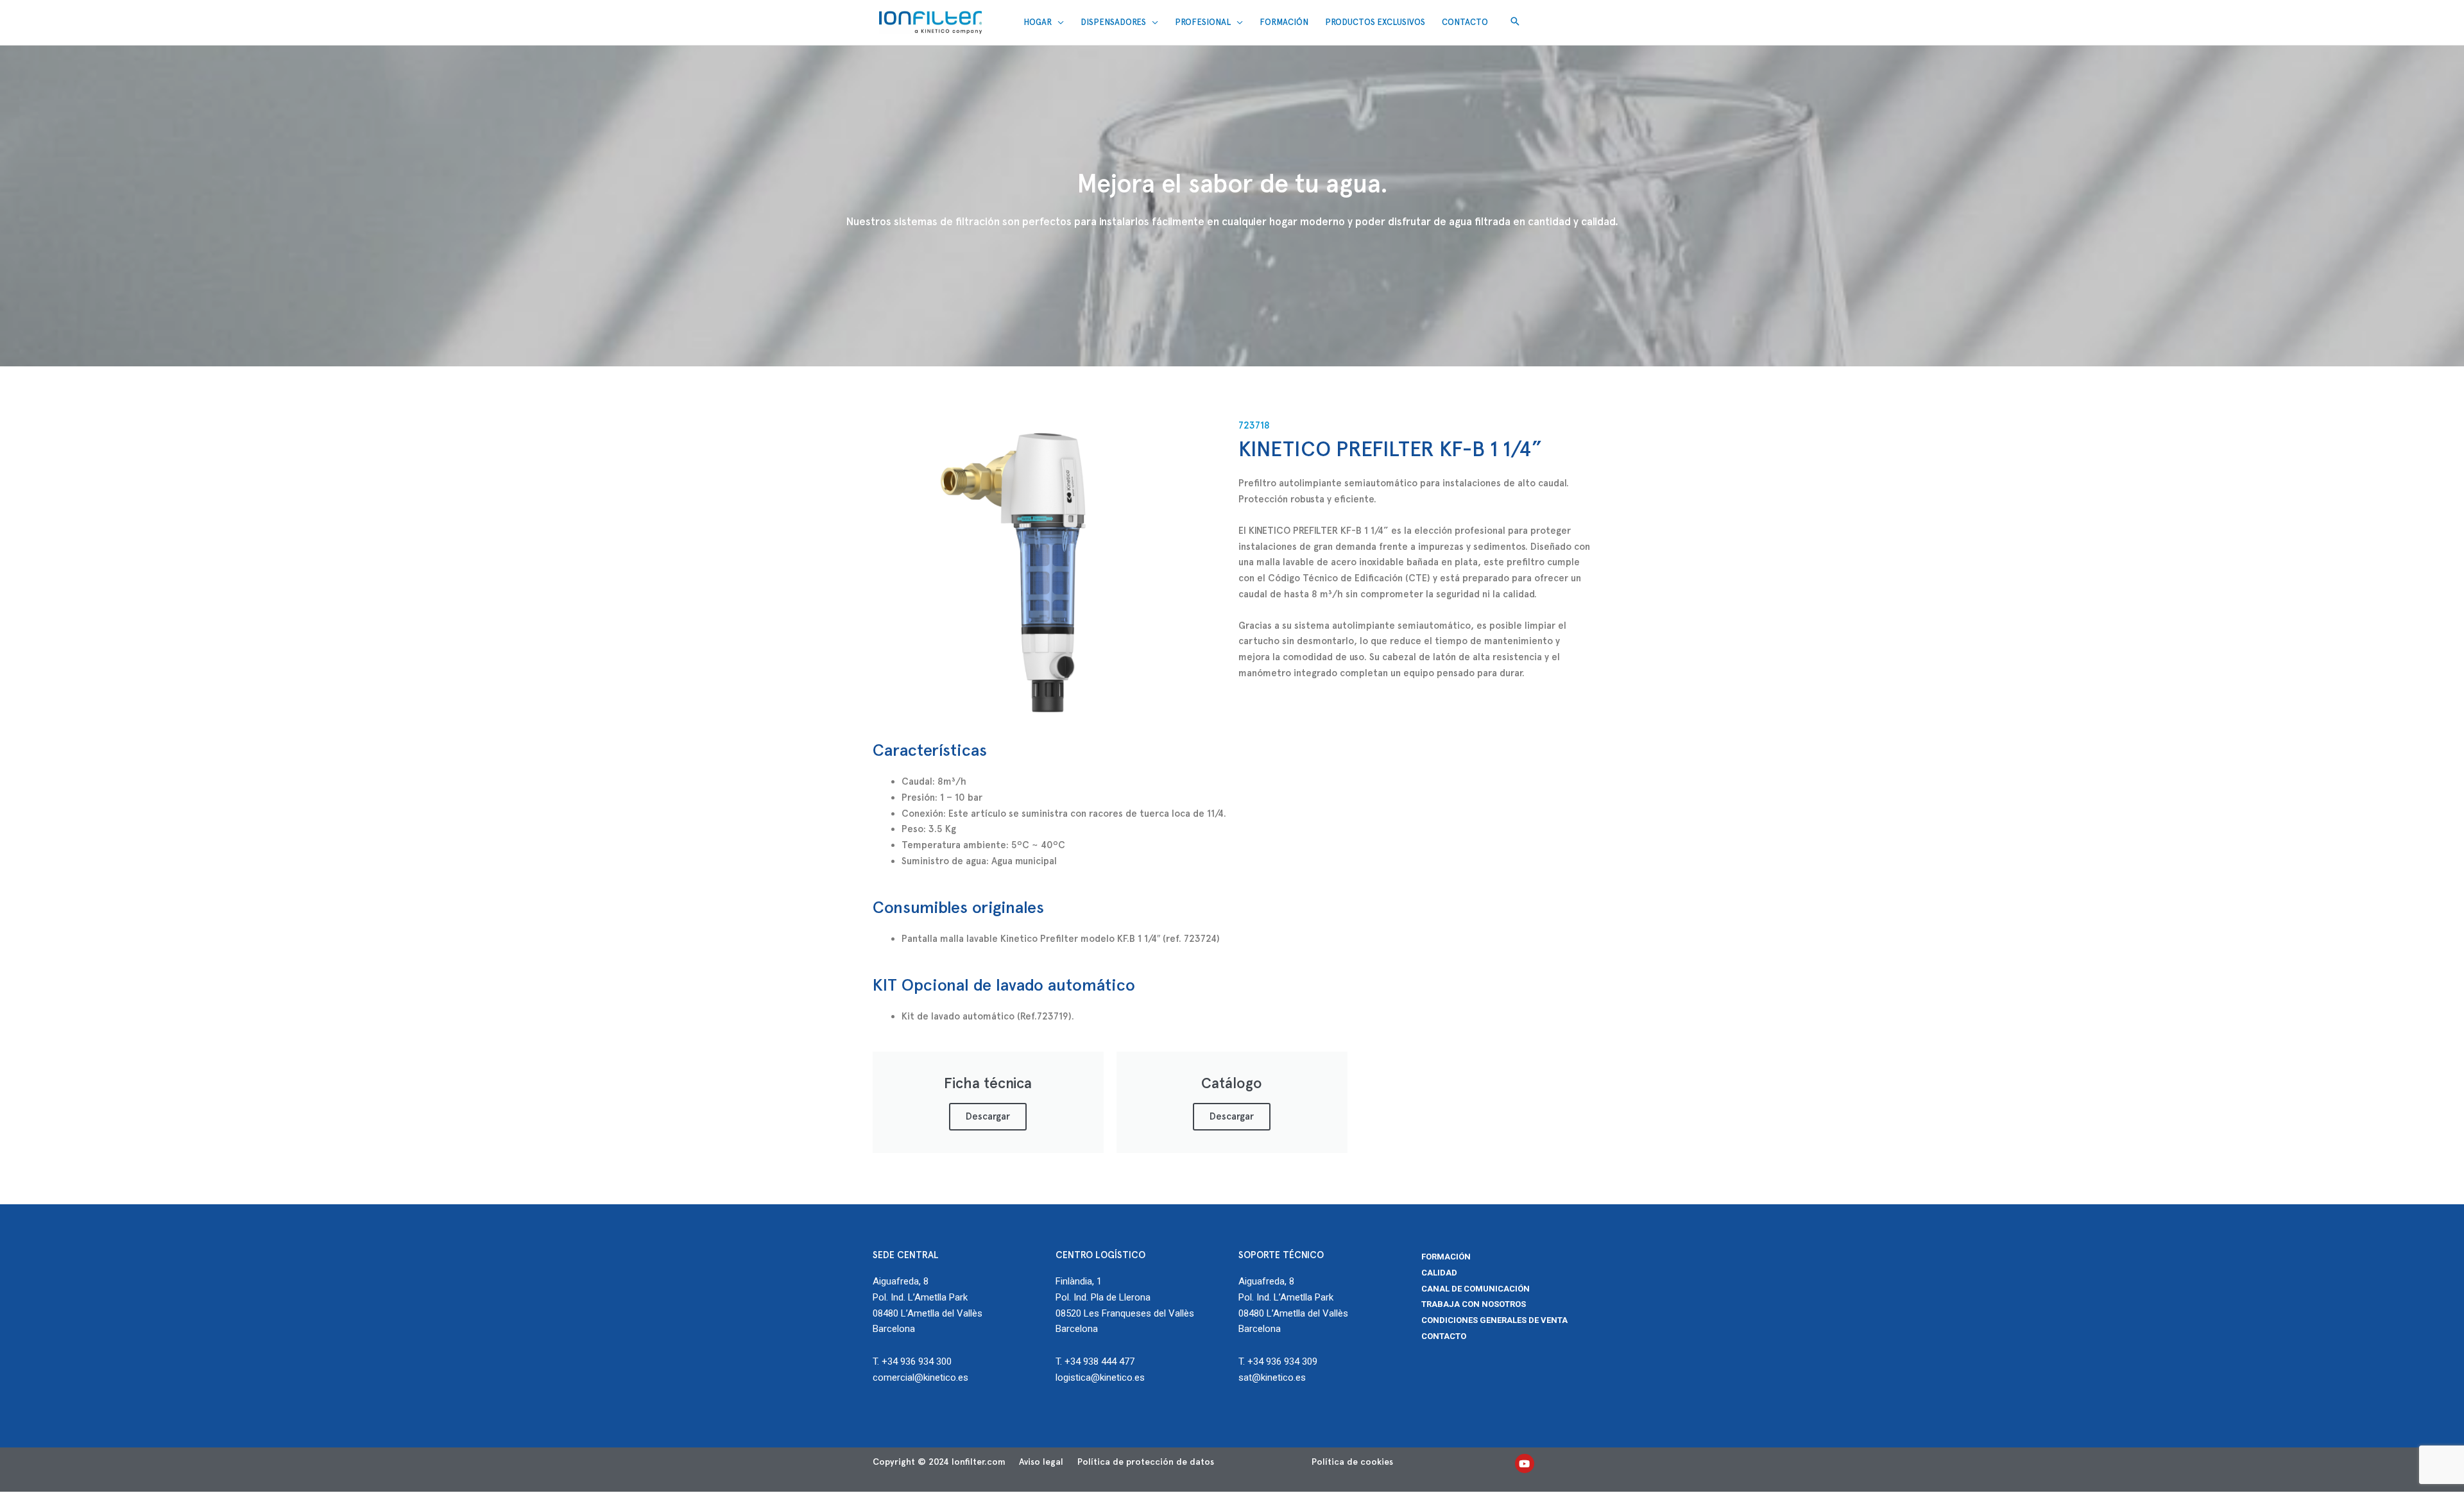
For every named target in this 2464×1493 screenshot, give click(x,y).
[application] (1058, 22)
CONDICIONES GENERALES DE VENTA (1494, 1320)
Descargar (988, 1116)
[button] (1515, 22)
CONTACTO (1444, 1336)
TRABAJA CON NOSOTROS (1474, 1304)
